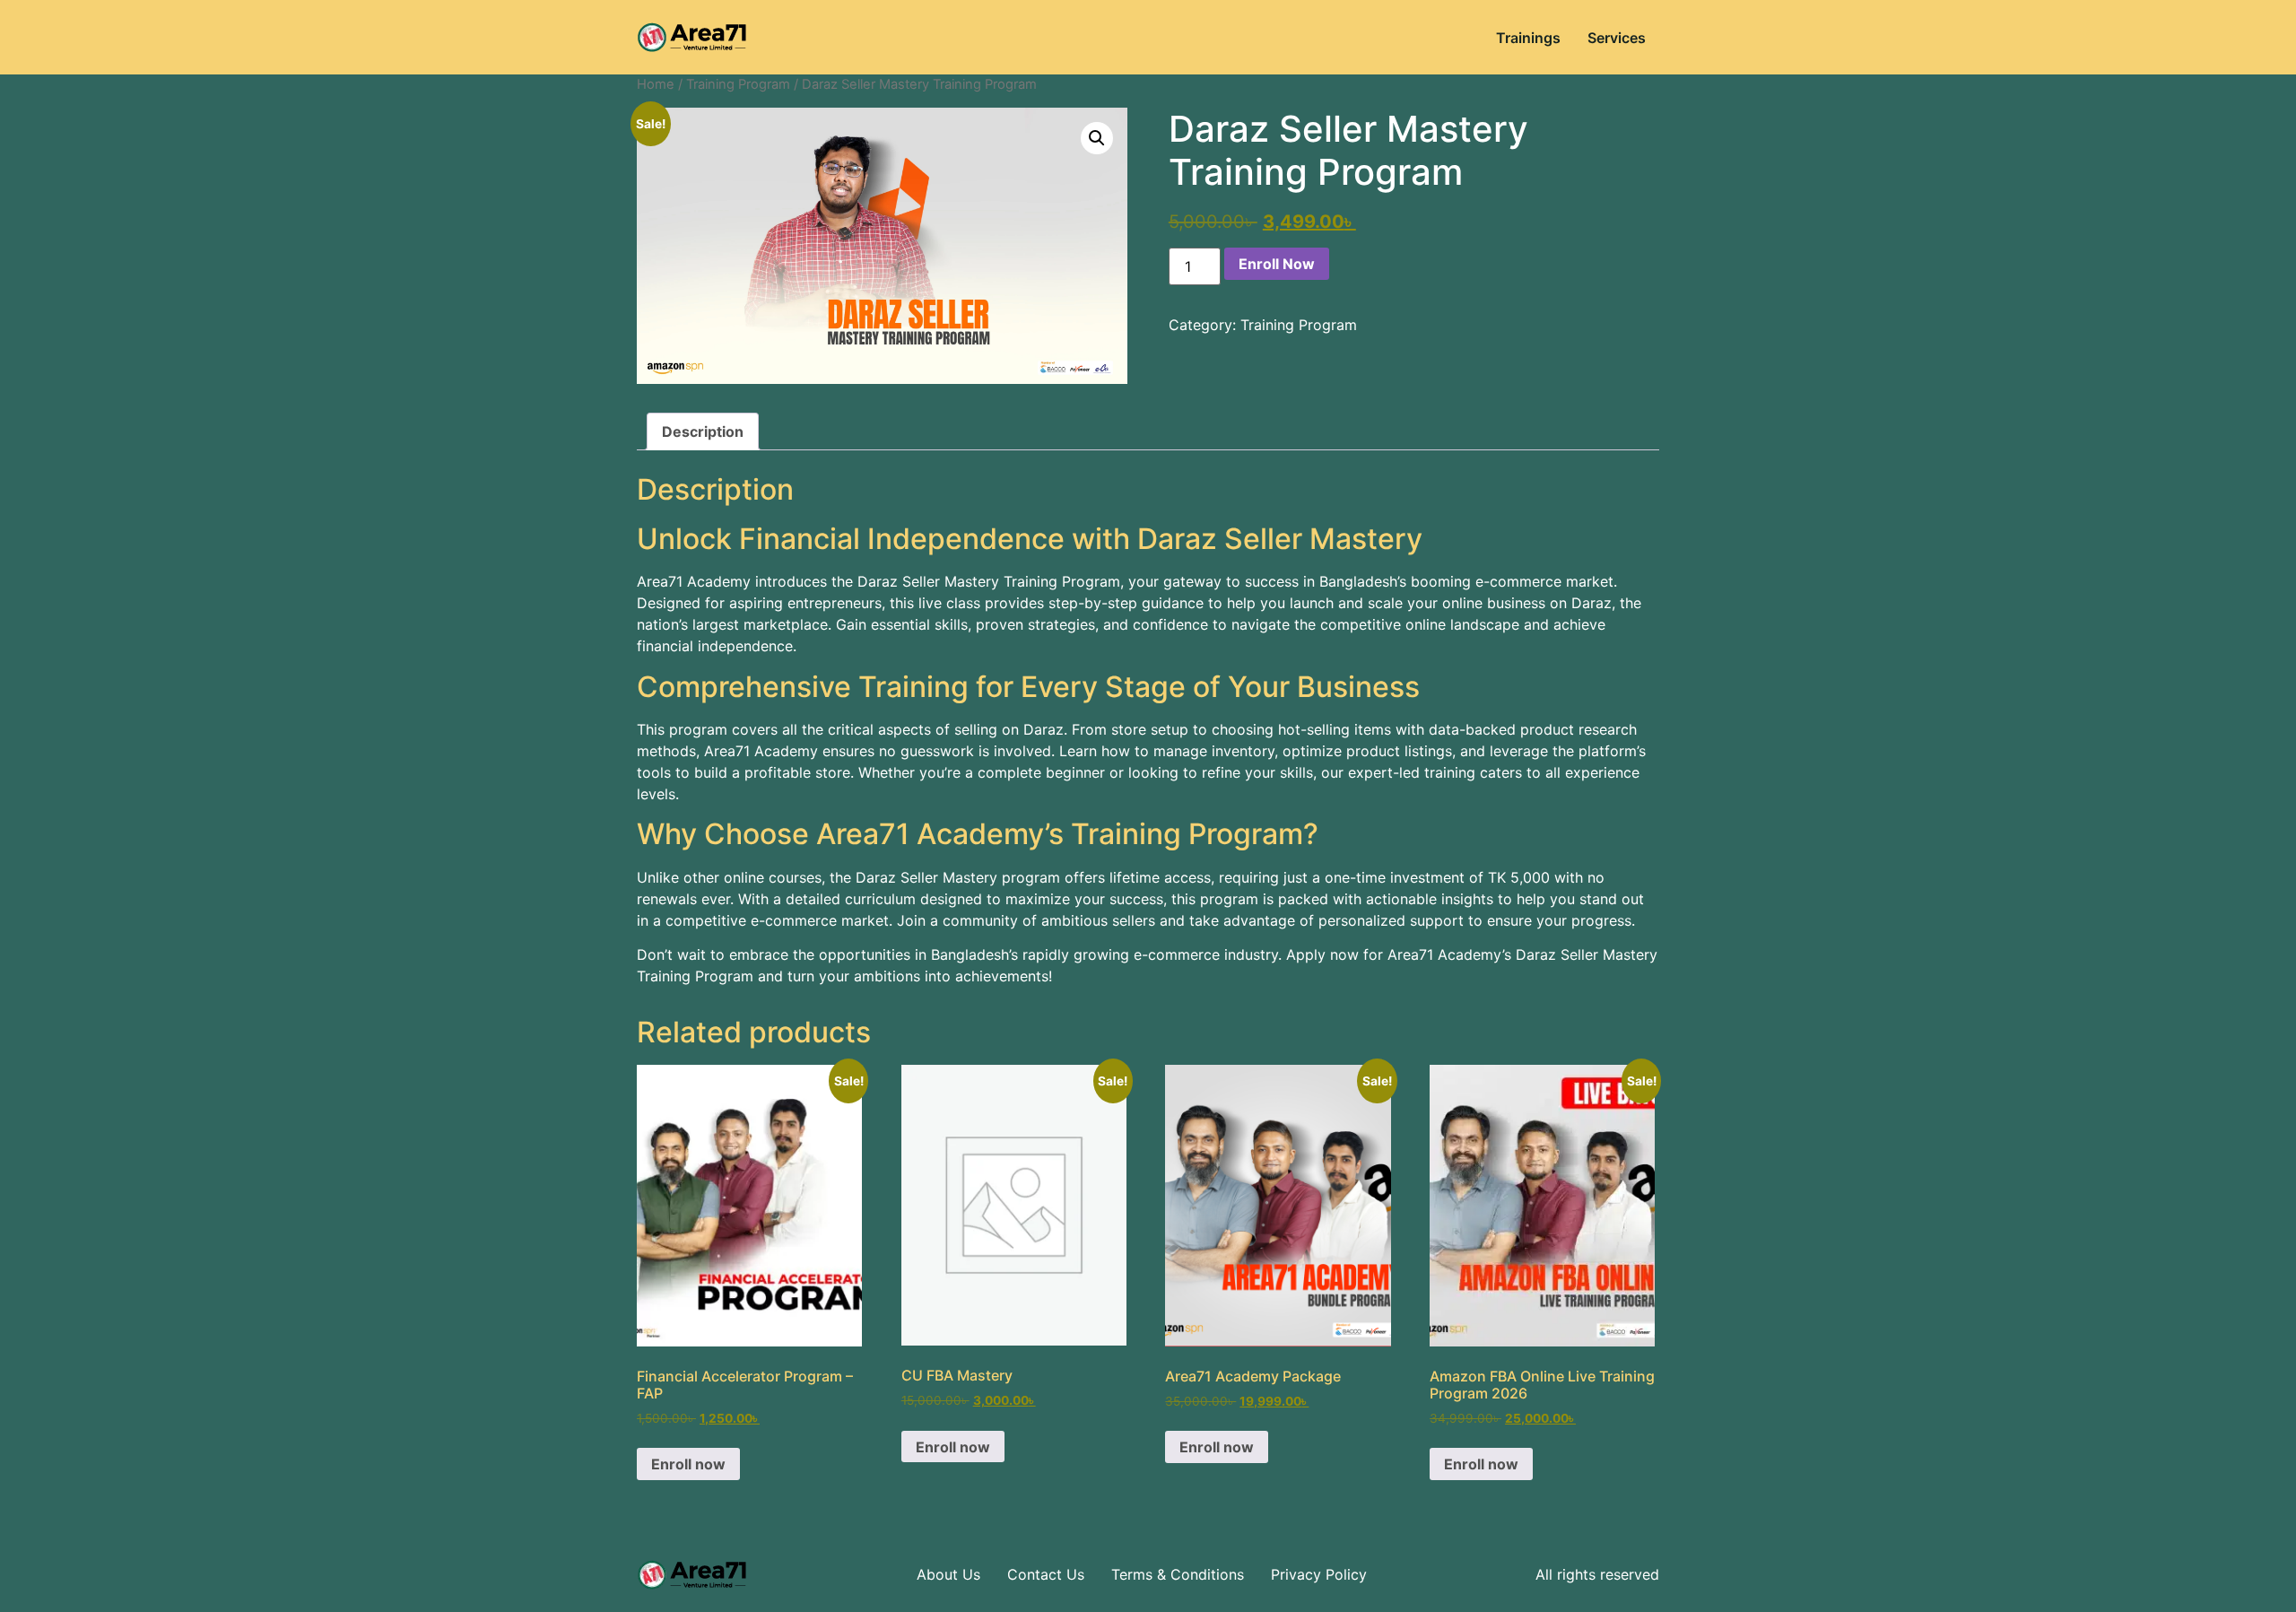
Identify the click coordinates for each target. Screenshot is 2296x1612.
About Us (948, 1574)
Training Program (738, 84)
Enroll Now (1277, 264)
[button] (1097, 138)
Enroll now (688, 1464)
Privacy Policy (1319, 1574)
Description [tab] (703, 431)
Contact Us (1046, 1574)
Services (1617, 38)
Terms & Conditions (1178, 1574)
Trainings (1528, 38)
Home (656, 84)
